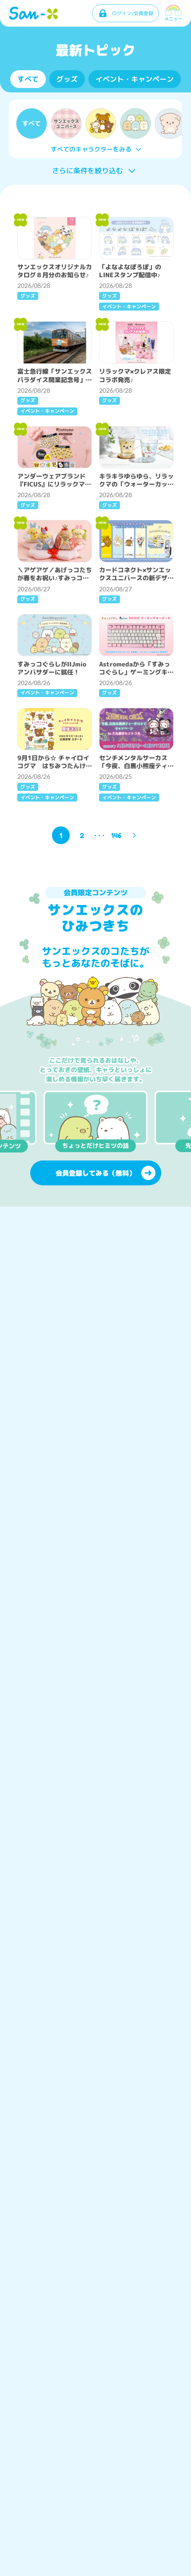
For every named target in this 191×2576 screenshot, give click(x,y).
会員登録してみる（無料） (95, 1173)
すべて (28, 79)
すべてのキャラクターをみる (91, 149)
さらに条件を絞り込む (88, 171)
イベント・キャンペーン (135, 79)
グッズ (67, 79)
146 (116, 835)
